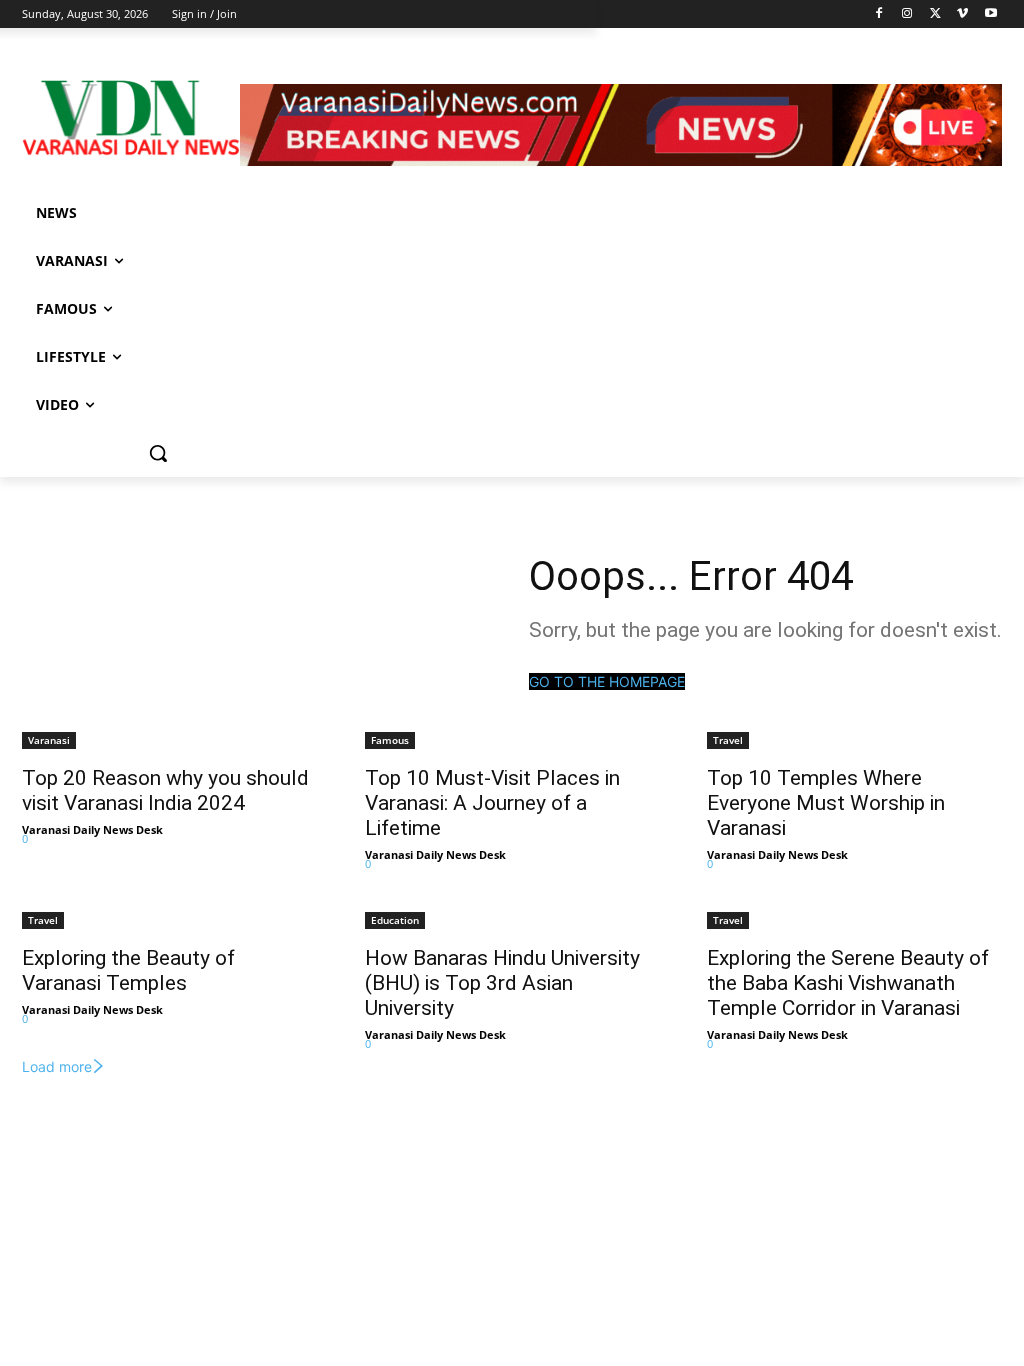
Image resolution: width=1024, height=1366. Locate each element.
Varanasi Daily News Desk (92, 829)
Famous (390, 740)
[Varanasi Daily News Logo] (131, 118)
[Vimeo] (962, 14)
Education (395, 920)
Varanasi (49, 740)
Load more (57, 1066)
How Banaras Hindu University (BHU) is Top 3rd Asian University (502, 983)
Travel (728, 740)
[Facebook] (879, 14)
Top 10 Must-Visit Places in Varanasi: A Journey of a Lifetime (492, 803)
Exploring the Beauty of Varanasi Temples (128, 970)
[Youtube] (990, 14)
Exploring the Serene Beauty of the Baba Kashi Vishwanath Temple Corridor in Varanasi (848, 983)
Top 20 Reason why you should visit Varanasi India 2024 (165, 790)
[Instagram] (907, 14)
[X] (935, 14)
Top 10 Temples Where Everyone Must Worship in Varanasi (826, 803)
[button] (158, 453)
